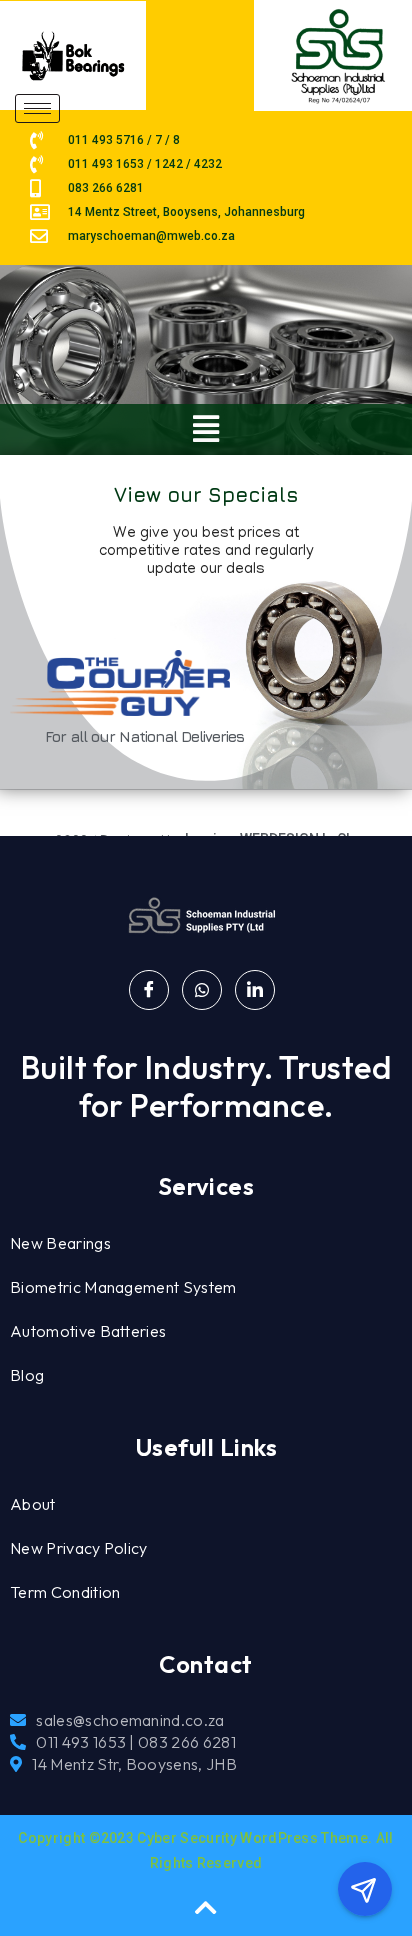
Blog (27, 1375)
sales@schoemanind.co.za (130, 1720)
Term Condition (65, 1592)
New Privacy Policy (79, 1548)
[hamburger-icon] (37, 108)
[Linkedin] (255, 990)
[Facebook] (149, 990)
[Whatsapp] (202, 990)
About (33, 1504)
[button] (206, 429)
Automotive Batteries (88, 1331)
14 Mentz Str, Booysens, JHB (134, 1764)
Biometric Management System (123, 1287)
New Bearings (60, 1243)
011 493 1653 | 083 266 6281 (136, 1742)
